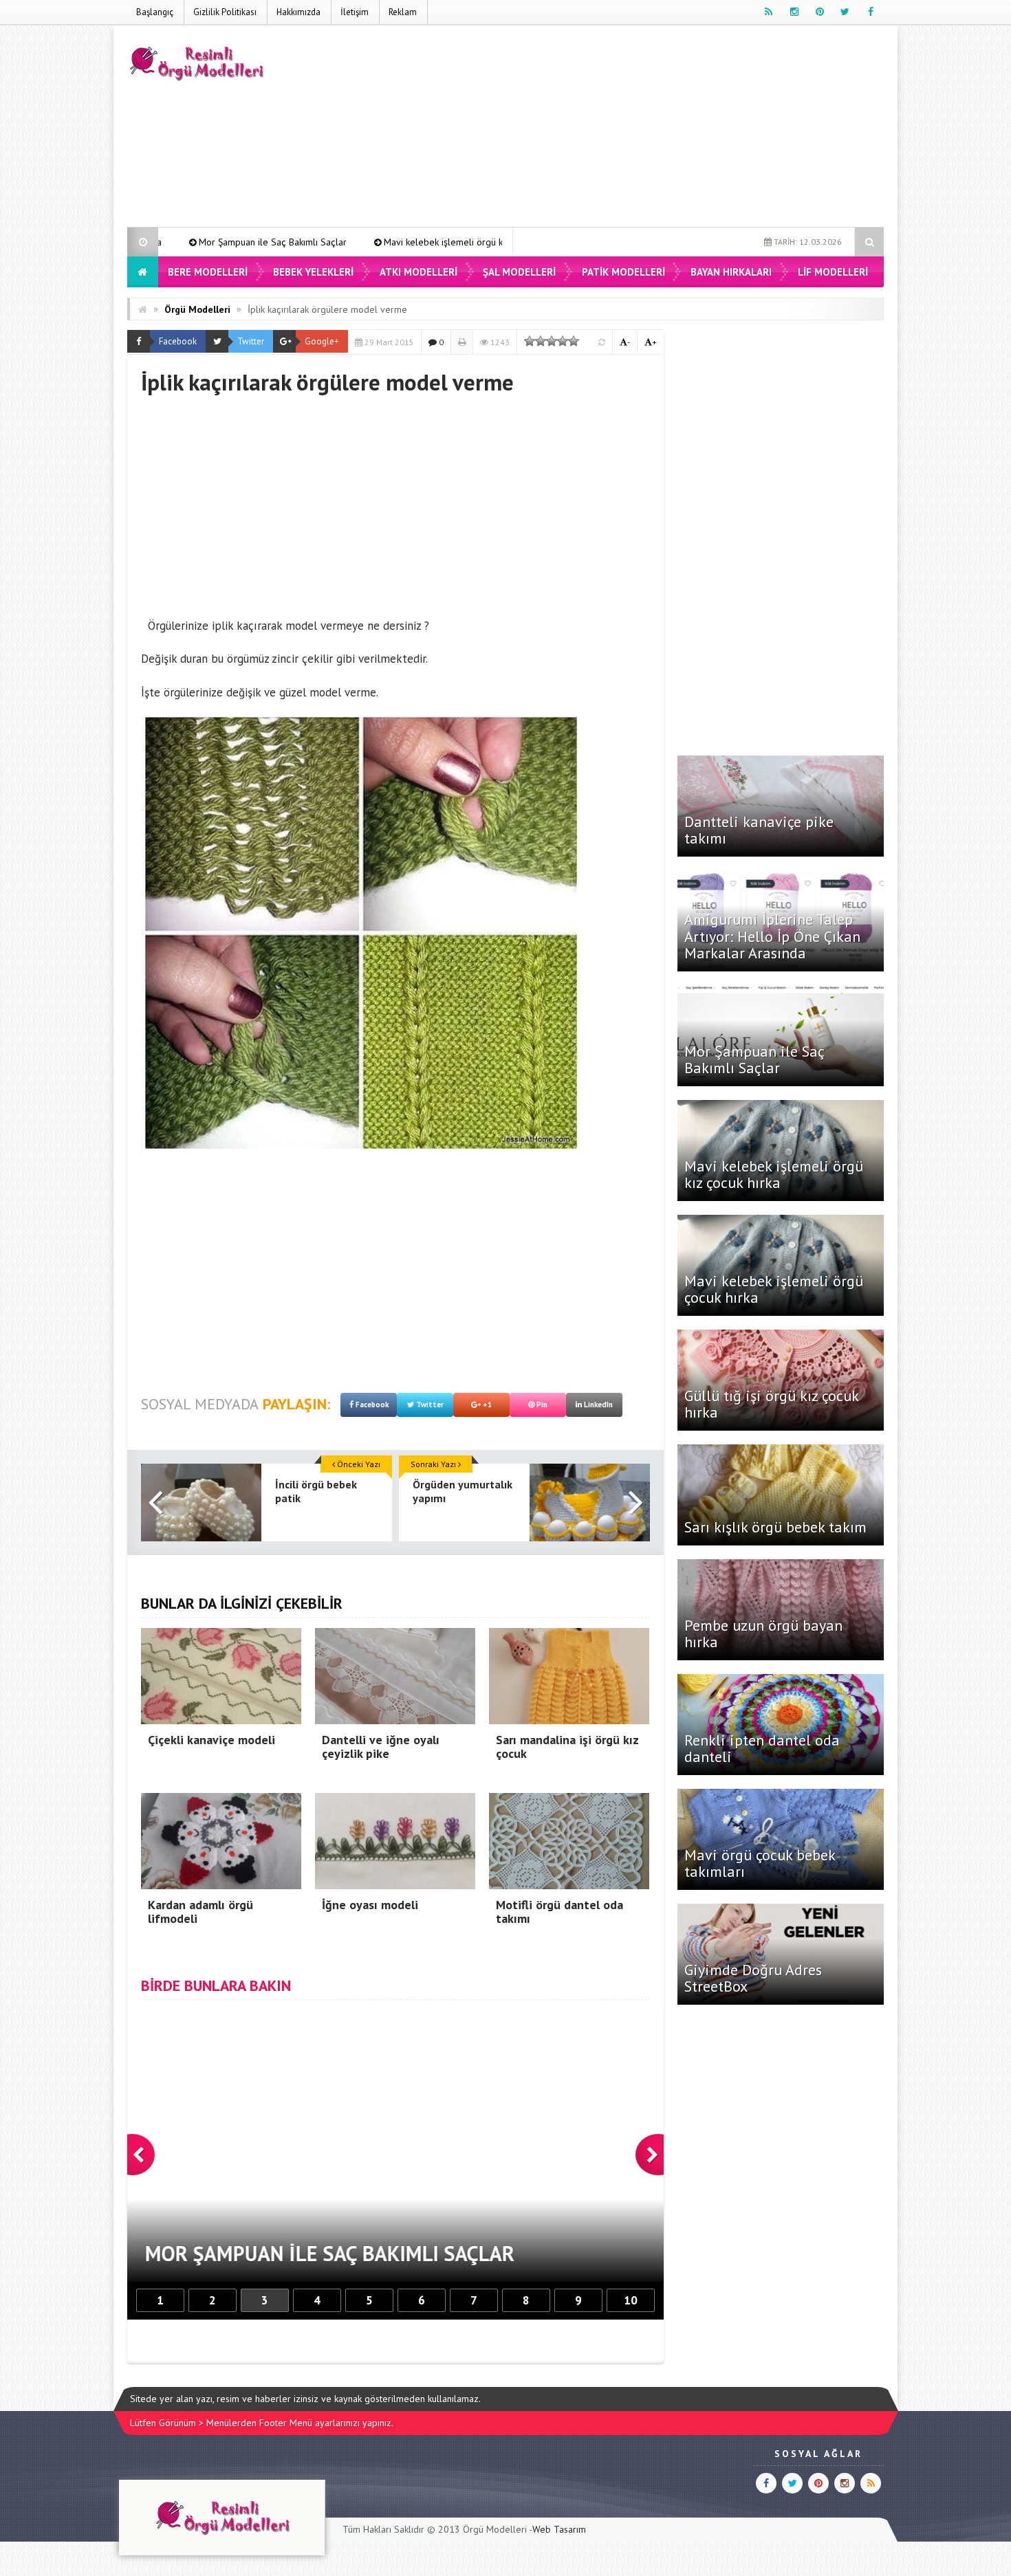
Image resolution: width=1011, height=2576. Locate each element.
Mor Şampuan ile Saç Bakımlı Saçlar (754, 1059)
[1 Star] (530, 341)
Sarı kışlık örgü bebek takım (775, 1527)
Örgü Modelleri (197, 309)
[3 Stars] (552, 341)
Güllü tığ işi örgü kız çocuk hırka (771, 1404)
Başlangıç (155, 12)
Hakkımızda (298, 12)
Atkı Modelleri (418, 272)
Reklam (403, 12)
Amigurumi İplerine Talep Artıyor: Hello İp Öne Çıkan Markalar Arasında (772, 936)
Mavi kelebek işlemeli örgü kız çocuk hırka (310, 242)
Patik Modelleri (623, 272)
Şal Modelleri (519, 272)
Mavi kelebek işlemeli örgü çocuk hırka (774, 1289)
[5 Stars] (574, 341)
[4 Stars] (563, 341)
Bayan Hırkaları (731, 272)
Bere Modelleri (208, 272)
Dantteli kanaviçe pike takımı (759, 830)
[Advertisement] (633, 129)
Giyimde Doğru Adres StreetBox (753, 1978)
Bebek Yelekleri (313, 272)
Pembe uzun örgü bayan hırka (763, 1633)
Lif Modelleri (833, 272)
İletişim (355, 12)
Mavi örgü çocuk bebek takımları (760, 1863)
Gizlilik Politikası (225, 12)
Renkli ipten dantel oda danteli (762, 1748)
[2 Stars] (541, 341)
